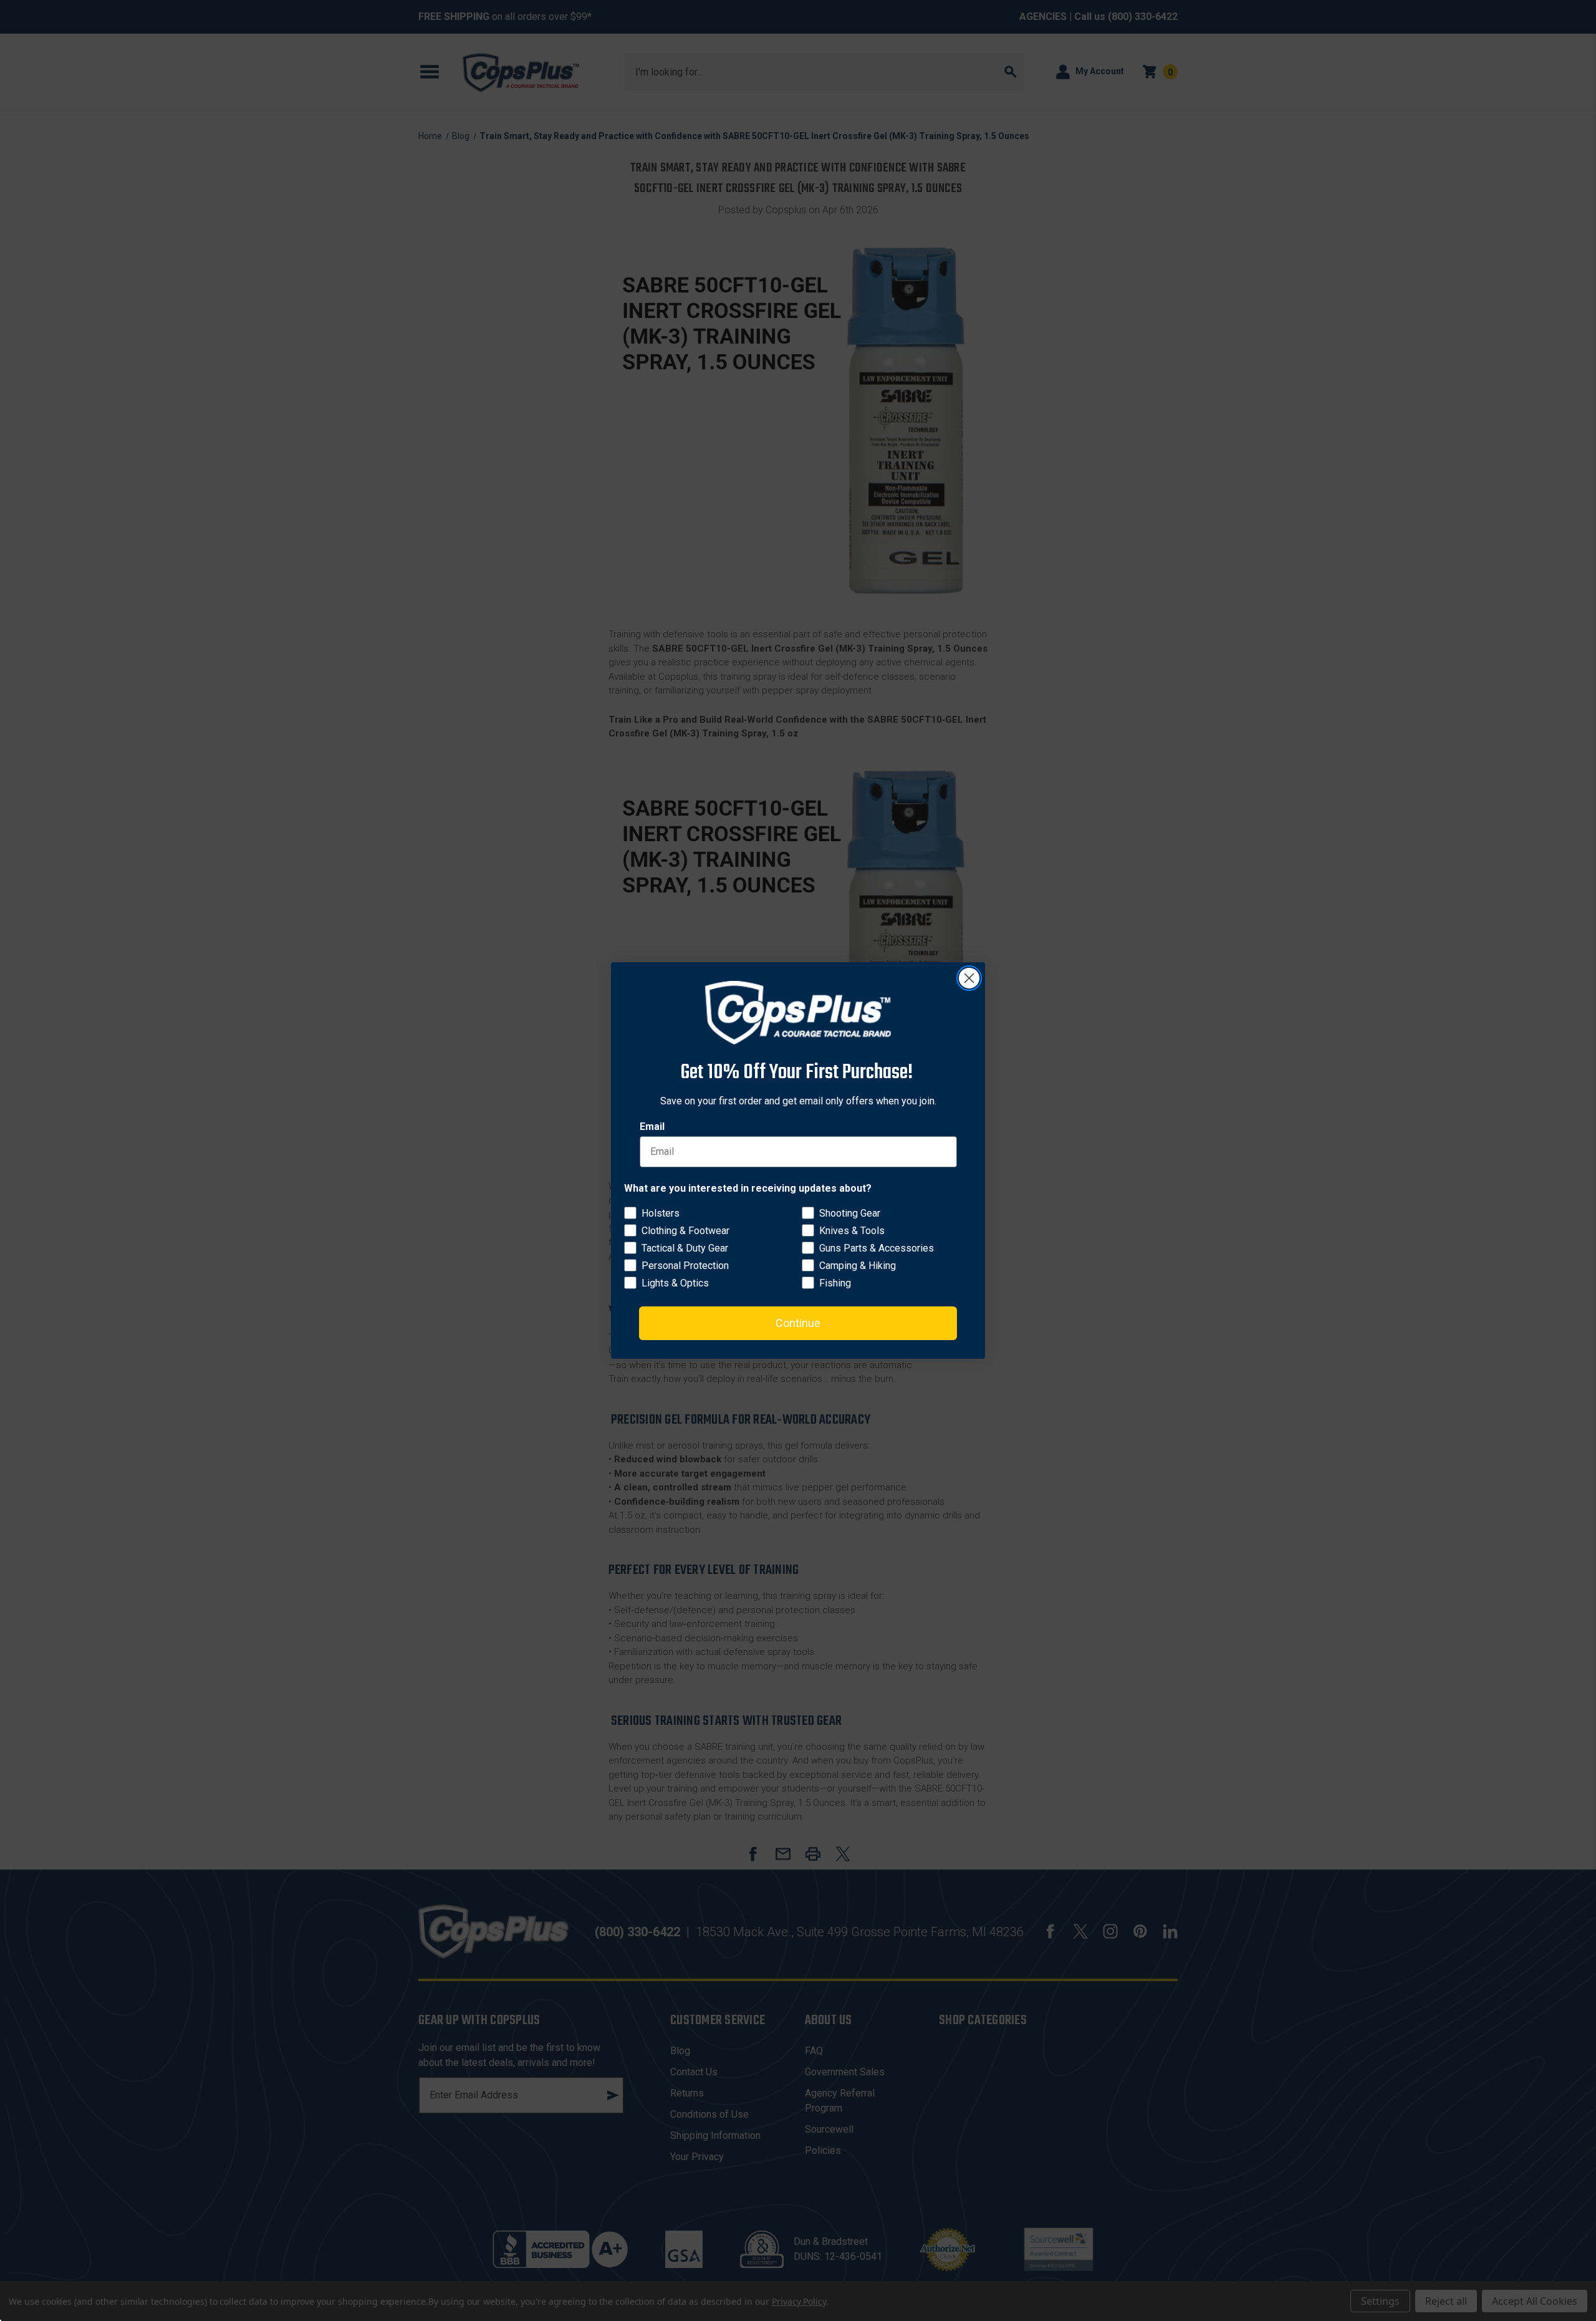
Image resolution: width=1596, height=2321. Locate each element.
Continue (798, 1323)
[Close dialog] (969, 978)
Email (652, 1127)
